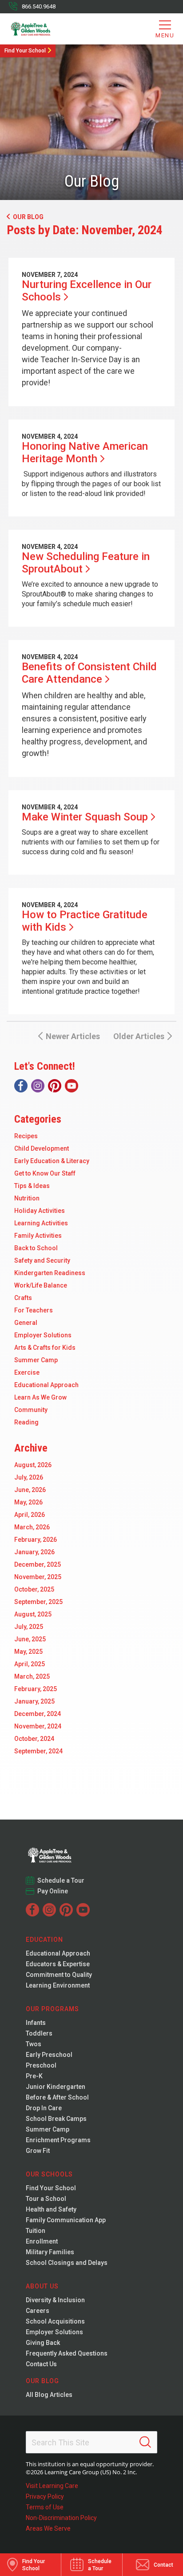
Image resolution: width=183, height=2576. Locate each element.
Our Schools (49, 2174)
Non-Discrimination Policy (61, 2518)
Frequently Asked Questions (67, 2353)
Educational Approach (46, 1385)
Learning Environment (58, 1985)
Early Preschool (49, 2055)
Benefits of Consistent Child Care (89, 673)
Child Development (42, 1148)
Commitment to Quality (59, 1975)
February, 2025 (36, 1689)
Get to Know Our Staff (45, 1173)
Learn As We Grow (40, 1397)
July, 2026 (29, 1477)
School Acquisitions (55, 2321)
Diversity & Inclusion (55, 2300)
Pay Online (53, 1891)
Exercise (27, 1372)
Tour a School (46, 2199)
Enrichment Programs (58, 2140)
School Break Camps (56, 2119)
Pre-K (34, 2076)
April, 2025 (30, 1664)
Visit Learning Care (52, 2486)
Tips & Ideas (32, 1186)
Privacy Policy (45, 2496)
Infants (36, 2023)
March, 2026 (32, 1527)
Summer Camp (36, 1360)
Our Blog (28, 217)
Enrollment (42, 2241)
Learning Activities (41, 1223)
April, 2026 (30, 1515)
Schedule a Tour (61, 1880)
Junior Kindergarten (56, 2087)
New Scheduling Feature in (86, 563)
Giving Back (43, 2343)
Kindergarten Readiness (50, 1273)
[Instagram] (38, 1086)
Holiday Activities (40, 1211)
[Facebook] (21, 1086)
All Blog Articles (49, 2395)
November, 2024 (38, 1726)
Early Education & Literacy (52, 1161)
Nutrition (27, 1198)
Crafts (23, 1298)
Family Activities (38, 1236)
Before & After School (57, 2097)
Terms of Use (45, 2507)
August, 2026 (33, 1465)
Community (31, 1410)
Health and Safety (51, 2209)
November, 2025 (38, 1577)
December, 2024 (38, 1714)
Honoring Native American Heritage (85, 452)
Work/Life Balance (41, 1285)
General (26, 1323)
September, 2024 (38, 1751)
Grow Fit (38, 2151)
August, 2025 (33, 1614)
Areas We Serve (48, 2528)
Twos (34, 2044)
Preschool (41, 2065)
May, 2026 (28, 1502)
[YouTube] (72, 1086)
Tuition (36, 2231)
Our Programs (52, 2009)
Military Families (50, 2252)
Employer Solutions (43, 1335)
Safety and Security (42, 1260)
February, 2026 (36, 1540)
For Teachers (34, 1310)
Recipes (26, 1136)
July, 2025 (29, 1627)
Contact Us (41, 2364)
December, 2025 (38, 1564)
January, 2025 (34, 1701)
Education (44, 1940)
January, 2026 (34, 1552)
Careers (38, 2311)
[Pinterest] (55, 1086)
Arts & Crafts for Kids (45, 1348)
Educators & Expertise (58, 1964)
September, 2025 (38, 1602)
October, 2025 (34, 1589)
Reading (26, 1422)
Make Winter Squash (85, 817)
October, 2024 (34, 1739)
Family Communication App (66, 2220)
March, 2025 (32, 1676)
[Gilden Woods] (68, 1852)
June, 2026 (30, 1490)
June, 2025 (30, 1639)
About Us (42, 2286)
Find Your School (25, 51)
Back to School (36, 1248)
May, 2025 (28, 1652)
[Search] (145, 2442)
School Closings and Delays (67, 2263)
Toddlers (39, 2033)
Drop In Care (44, 2108)
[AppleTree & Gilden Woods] (45, 29)
